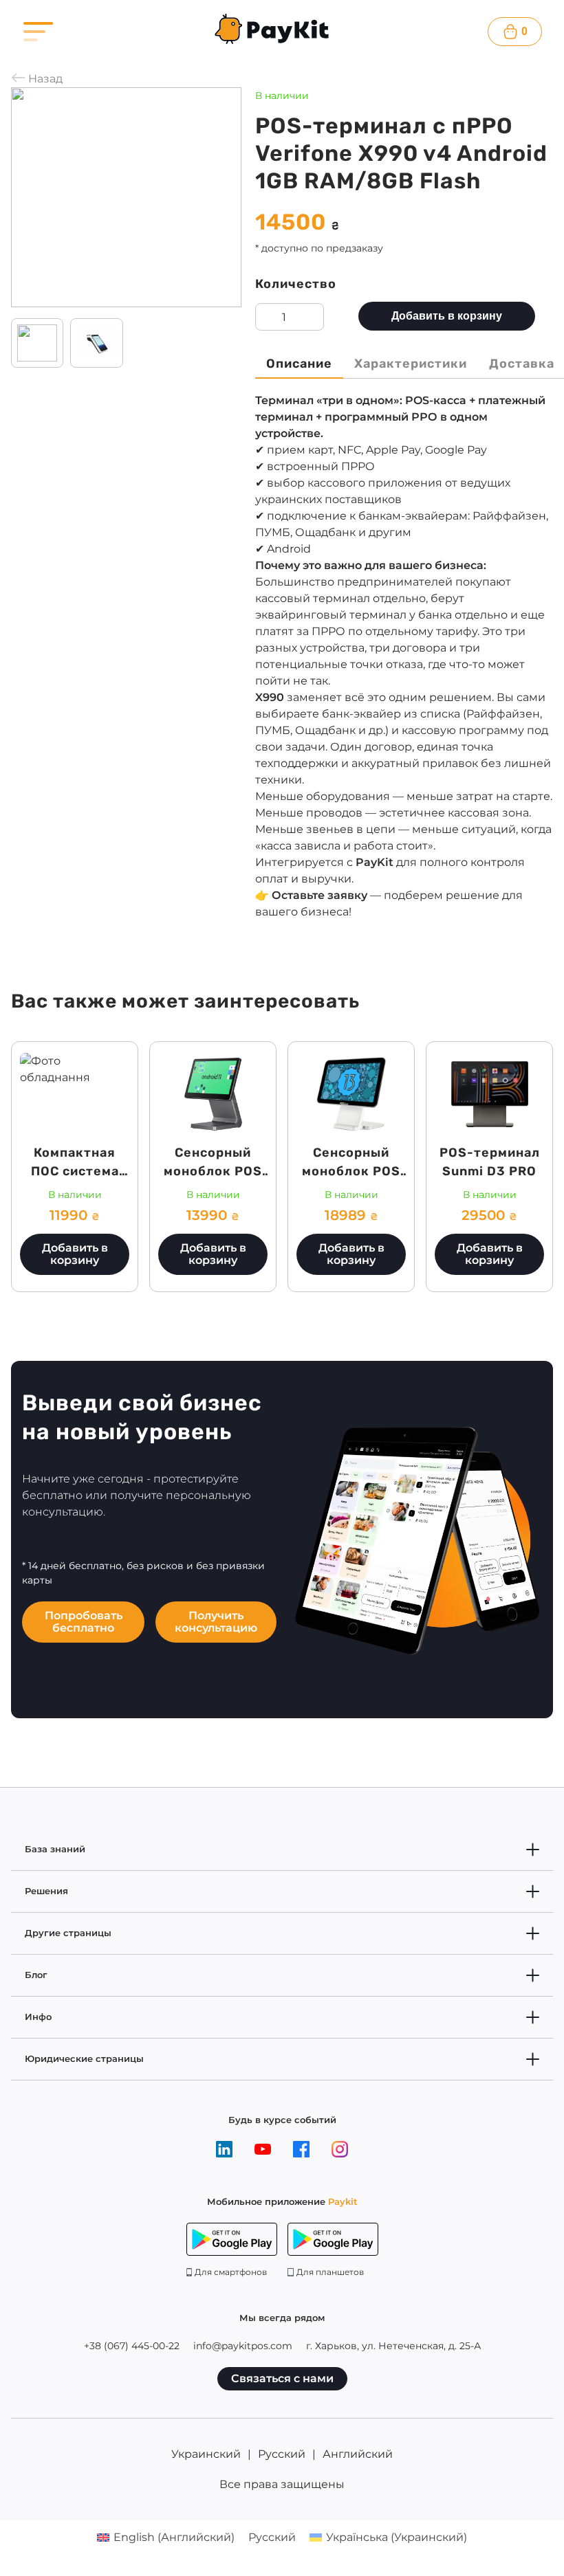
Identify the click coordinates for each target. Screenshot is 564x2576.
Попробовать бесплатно (84, 1622)
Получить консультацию (216, 1622)
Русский (282, 2454)
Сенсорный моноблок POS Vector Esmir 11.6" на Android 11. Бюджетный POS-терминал (213, 1199)
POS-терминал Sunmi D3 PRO (490, 1162)
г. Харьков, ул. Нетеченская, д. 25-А (393, 2346)
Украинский (206, 2454)
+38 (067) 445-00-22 (132, 2346)
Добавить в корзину (447, 316)
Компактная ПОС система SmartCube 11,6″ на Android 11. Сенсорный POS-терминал (75, 1199)
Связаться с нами (282, 2378)
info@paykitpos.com (243, 2346)
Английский (358, 2454)
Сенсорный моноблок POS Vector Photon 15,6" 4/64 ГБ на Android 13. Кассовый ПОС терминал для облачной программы (351, 1227)
